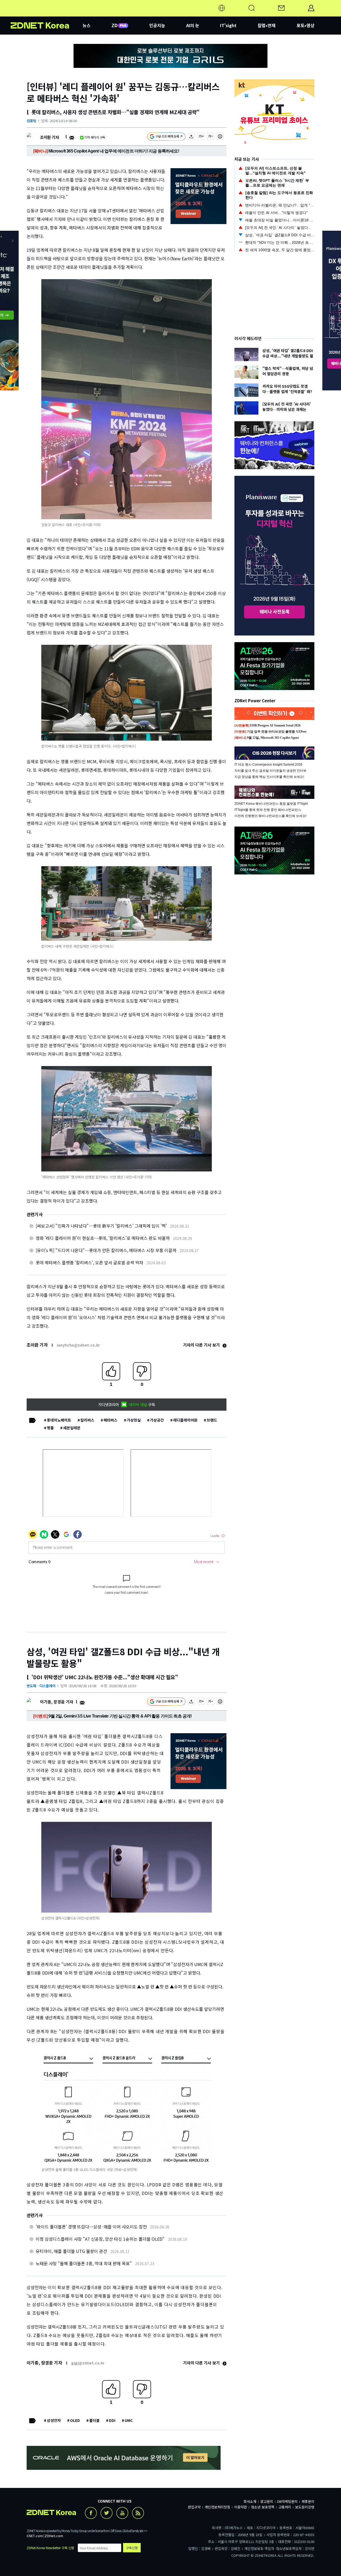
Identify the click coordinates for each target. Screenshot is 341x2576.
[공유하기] (191, 137)
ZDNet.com (54, 2536)
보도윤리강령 (305, 2507)
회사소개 (250, 2501)
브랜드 (212, 1420)
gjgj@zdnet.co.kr (88, 2363)
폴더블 (94, 2420)
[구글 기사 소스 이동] (166, 137)
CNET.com (35, 2536)
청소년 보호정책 (263, 2507)
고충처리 (285, 2507)
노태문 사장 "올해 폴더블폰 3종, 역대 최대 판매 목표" (84, 2263)
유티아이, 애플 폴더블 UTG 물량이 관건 (71, 2251)
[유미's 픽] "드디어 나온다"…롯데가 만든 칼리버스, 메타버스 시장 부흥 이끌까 (106, 1250)
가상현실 (134, 1420)
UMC (129, 2420)
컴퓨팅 (31, 121)
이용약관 (241, 2507)
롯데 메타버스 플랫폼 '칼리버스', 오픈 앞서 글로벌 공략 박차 (90, 1262)
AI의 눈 (193, 25)
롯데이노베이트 (59, 1420)
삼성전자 (54, 2420)
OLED (75, 2420)
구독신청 (132, 2548)
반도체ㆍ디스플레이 (41, 1686)
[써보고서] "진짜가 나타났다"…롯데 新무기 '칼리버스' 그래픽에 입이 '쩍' (101, 1226)
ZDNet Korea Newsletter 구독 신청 (50, 2548)
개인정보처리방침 (217, 2507)
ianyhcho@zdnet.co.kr (78, 1345)
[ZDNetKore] (47, 14)
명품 (50, 1428)
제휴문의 (308, 2501)
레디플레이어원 (185, 1420)
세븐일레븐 (72, 1428)
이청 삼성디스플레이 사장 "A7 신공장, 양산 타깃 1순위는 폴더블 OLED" (100, 2239)
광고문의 (267, 2501)
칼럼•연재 (267, 25)
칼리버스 (87, 1420)
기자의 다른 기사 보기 (202, 1345)
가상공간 (157, 1420)
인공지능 (157, 25)
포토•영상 (305, 25)
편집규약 (194, 2507)
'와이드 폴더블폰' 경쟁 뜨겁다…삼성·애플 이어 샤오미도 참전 (91, 2227)
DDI (112, 2420)
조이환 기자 (49, 137)
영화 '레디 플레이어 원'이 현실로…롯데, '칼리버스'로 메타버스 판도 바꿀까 (103, 1238)
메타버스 (111, 1420)
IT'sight (228, 25)
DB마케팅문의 (287, 2501)
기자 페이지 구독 (95, 137)
